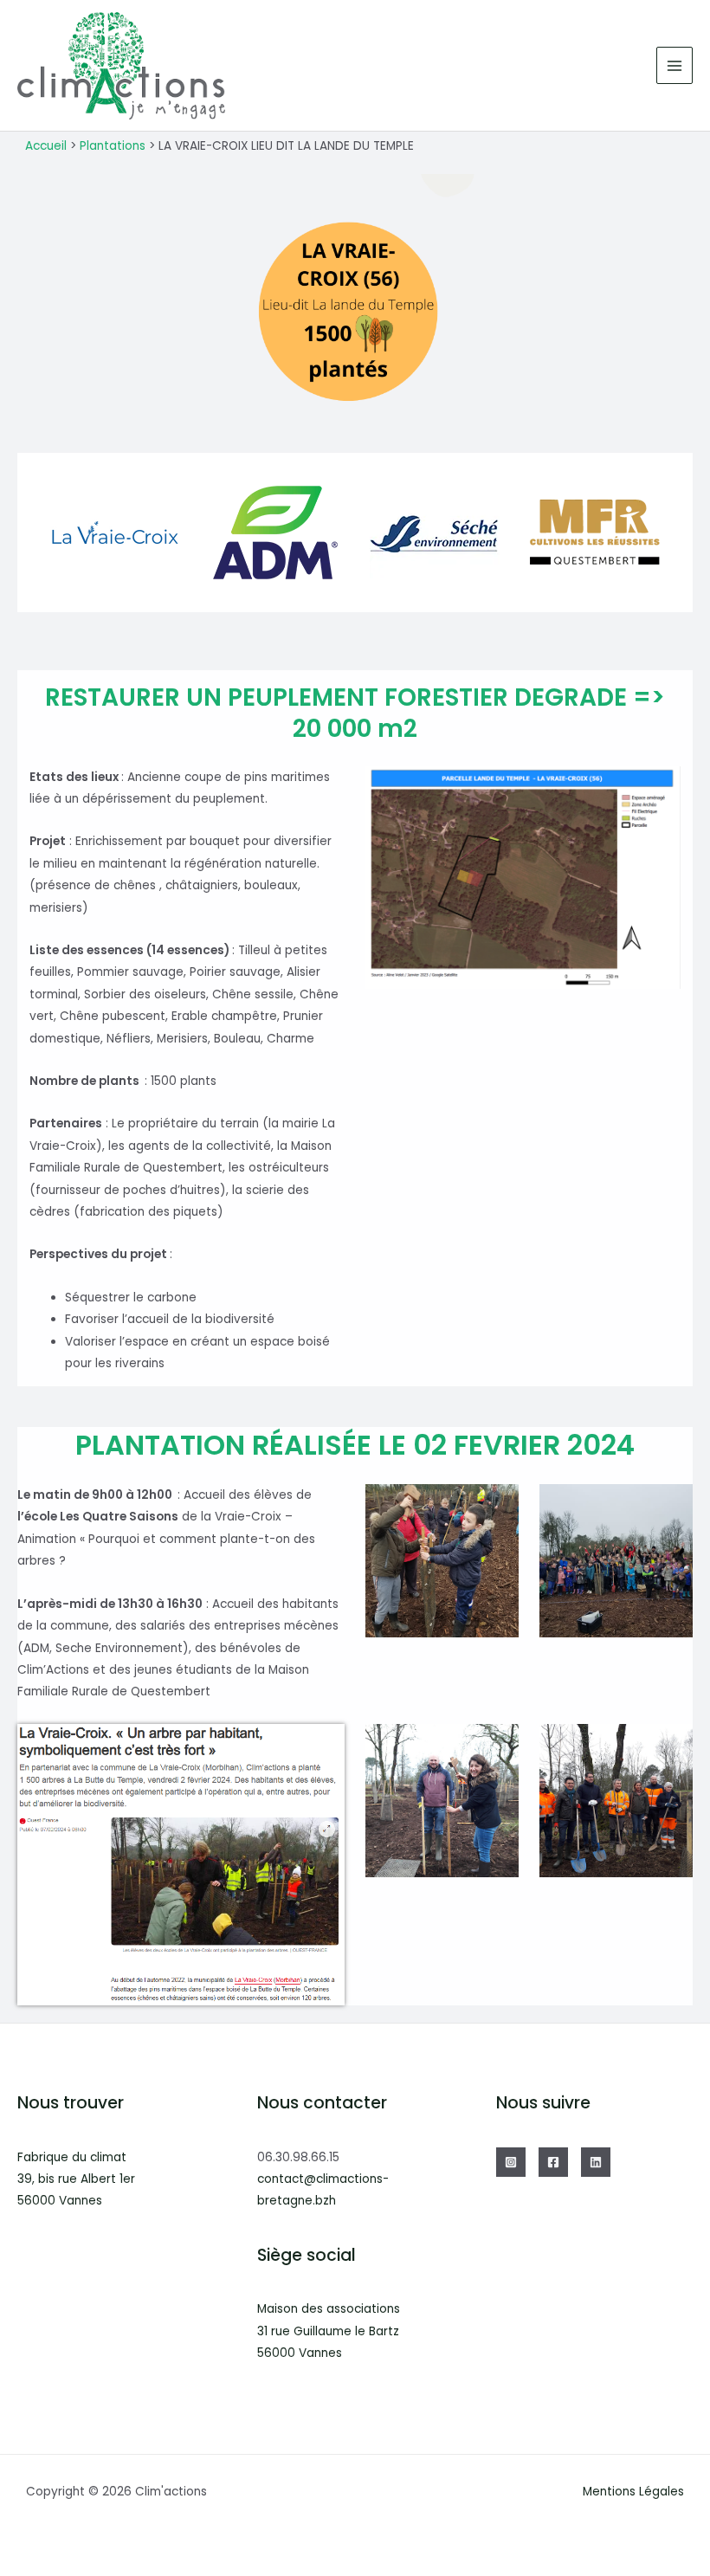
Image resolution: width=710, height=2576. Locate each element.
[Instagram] (511, 2162)
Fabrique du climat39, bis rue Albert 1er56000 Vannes (76, 2179)
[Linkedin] (596, 2162)
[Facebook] (553, 2162)
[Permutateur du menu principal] (675, 65)
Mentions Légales (633, 2492)
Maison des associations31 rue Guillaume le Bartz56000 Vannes (329, 2331)
